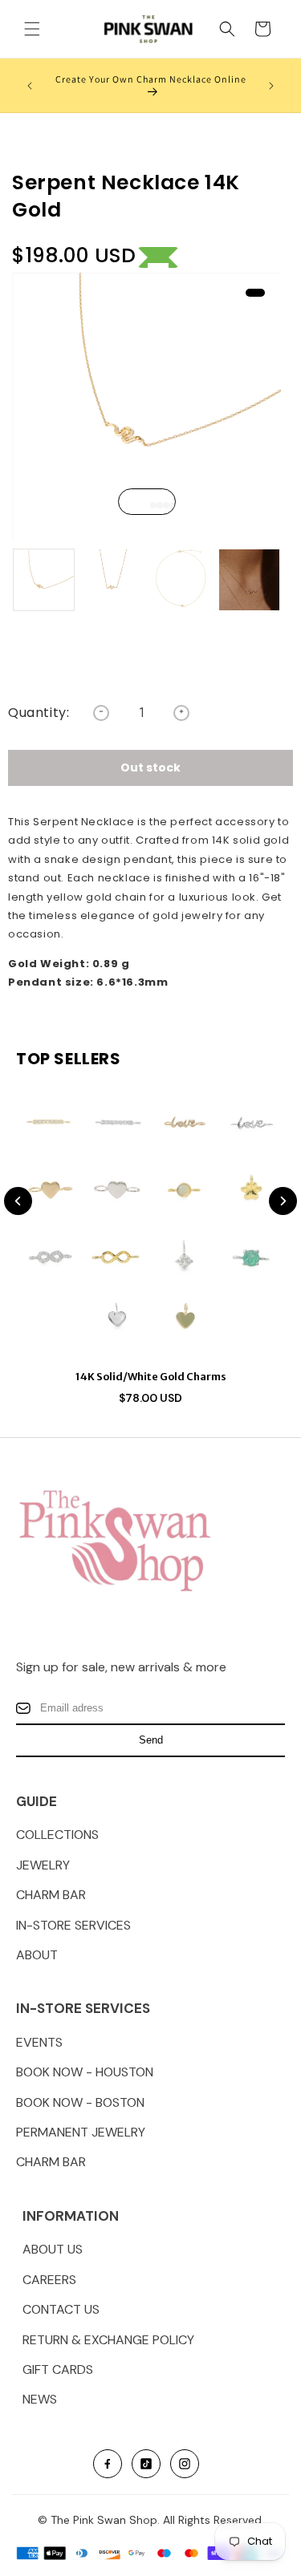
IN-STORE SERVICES (73, 1925)
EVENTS (39, 2042)
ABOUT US (53, 2249)
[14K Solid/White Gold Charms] (150, 1223)
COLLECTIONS (57, 1835)
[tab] (147, 505)
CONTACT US (61, 2309)
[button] (32, 29)
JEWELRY (43, 1865)
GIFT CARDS (58, 2369)
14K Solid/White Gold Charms (151, 1377)
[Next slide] (283, 1201)
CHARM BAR (51, 1895)
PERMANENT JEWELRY (81, 2132)
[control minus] (101, 713)
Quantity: (39, 713)
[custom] (108, 2464)
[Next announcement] (271, 86)
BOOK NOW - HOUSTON (85, 2072)
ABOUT (37, 1955)
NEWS (40, 2399)
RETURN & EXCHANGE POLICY (108, 2340)
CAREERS (49, 2280)
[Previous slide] (18, 1201)
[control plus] (181, 713)
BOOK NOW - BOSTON (80, 2102)
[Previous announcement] (30, 86)
